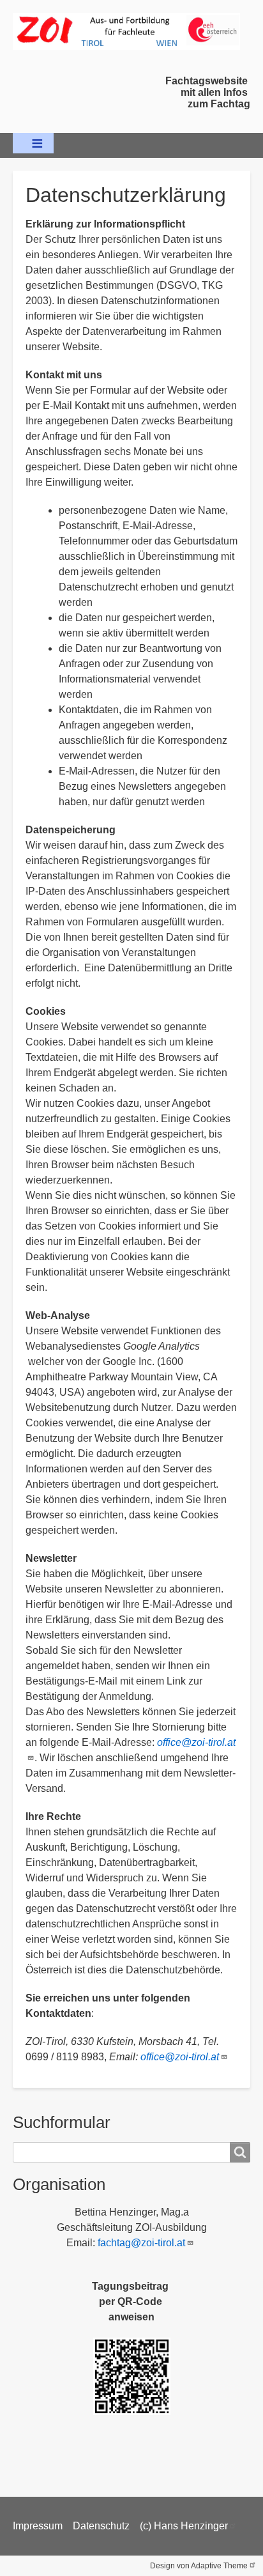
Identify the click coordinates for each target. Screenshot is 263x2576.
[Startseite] (131, 31)
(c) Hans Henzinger (184, 2526)
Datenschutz (101, 2526)
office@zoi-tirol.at (180, 2057)
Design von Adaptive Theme (199, 2566)
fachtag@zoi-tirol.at (141, 2243)
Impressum (38, 2526)
